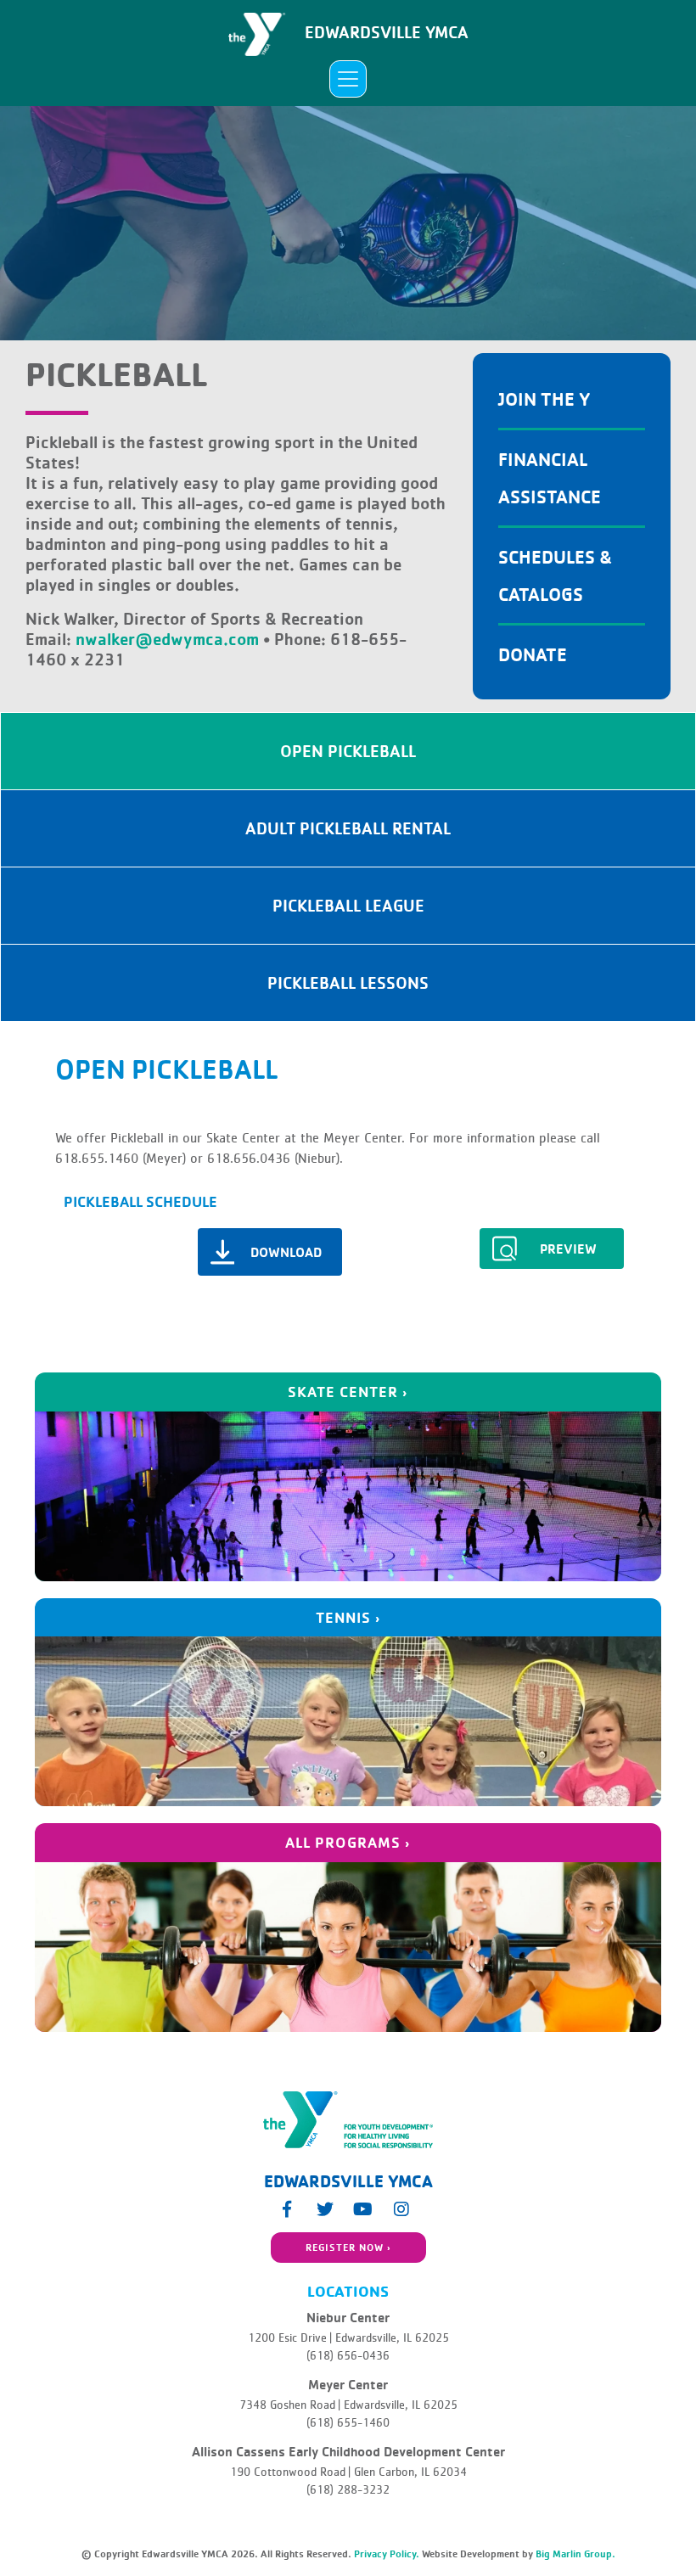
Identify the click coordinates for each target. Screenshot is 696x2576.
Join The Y (544, 398)
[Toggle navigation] (348, 79)
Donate (533, 654)
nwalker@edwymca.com (167, 639)
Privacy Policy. (387, 2554)
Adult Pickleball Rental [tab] (348, 828)
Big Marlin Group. (575, 2554)
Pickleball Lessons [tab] (348, 982)
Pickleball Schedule (140, 1201)
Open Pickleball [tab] (348, 751)
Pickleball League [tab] (348, 905)
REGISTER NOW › (348, 2247)
